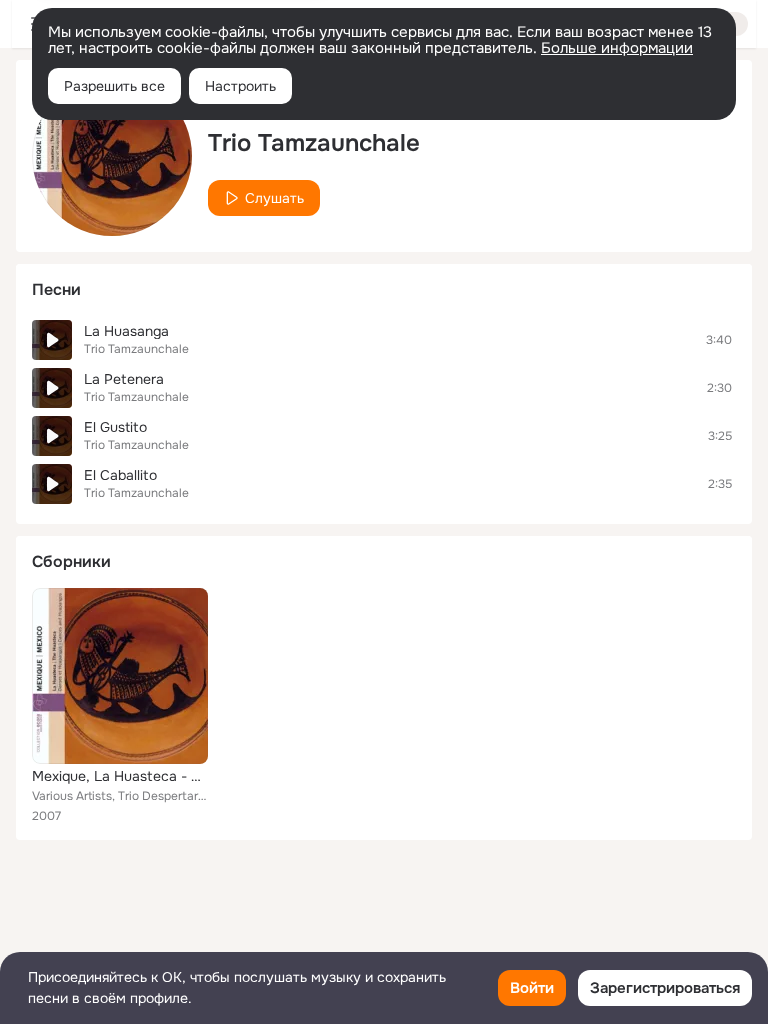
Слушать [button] (274, 198)
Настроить (240, 86)
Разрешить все (114, 86)
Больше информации (617, 48)
